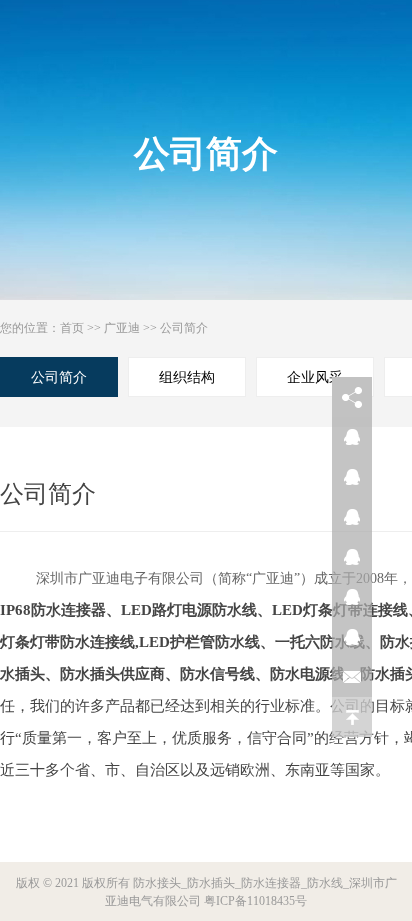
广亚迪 (122, 328)
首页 (72, 328)
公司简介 (184, 328)
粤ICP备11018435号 (255, 901)
